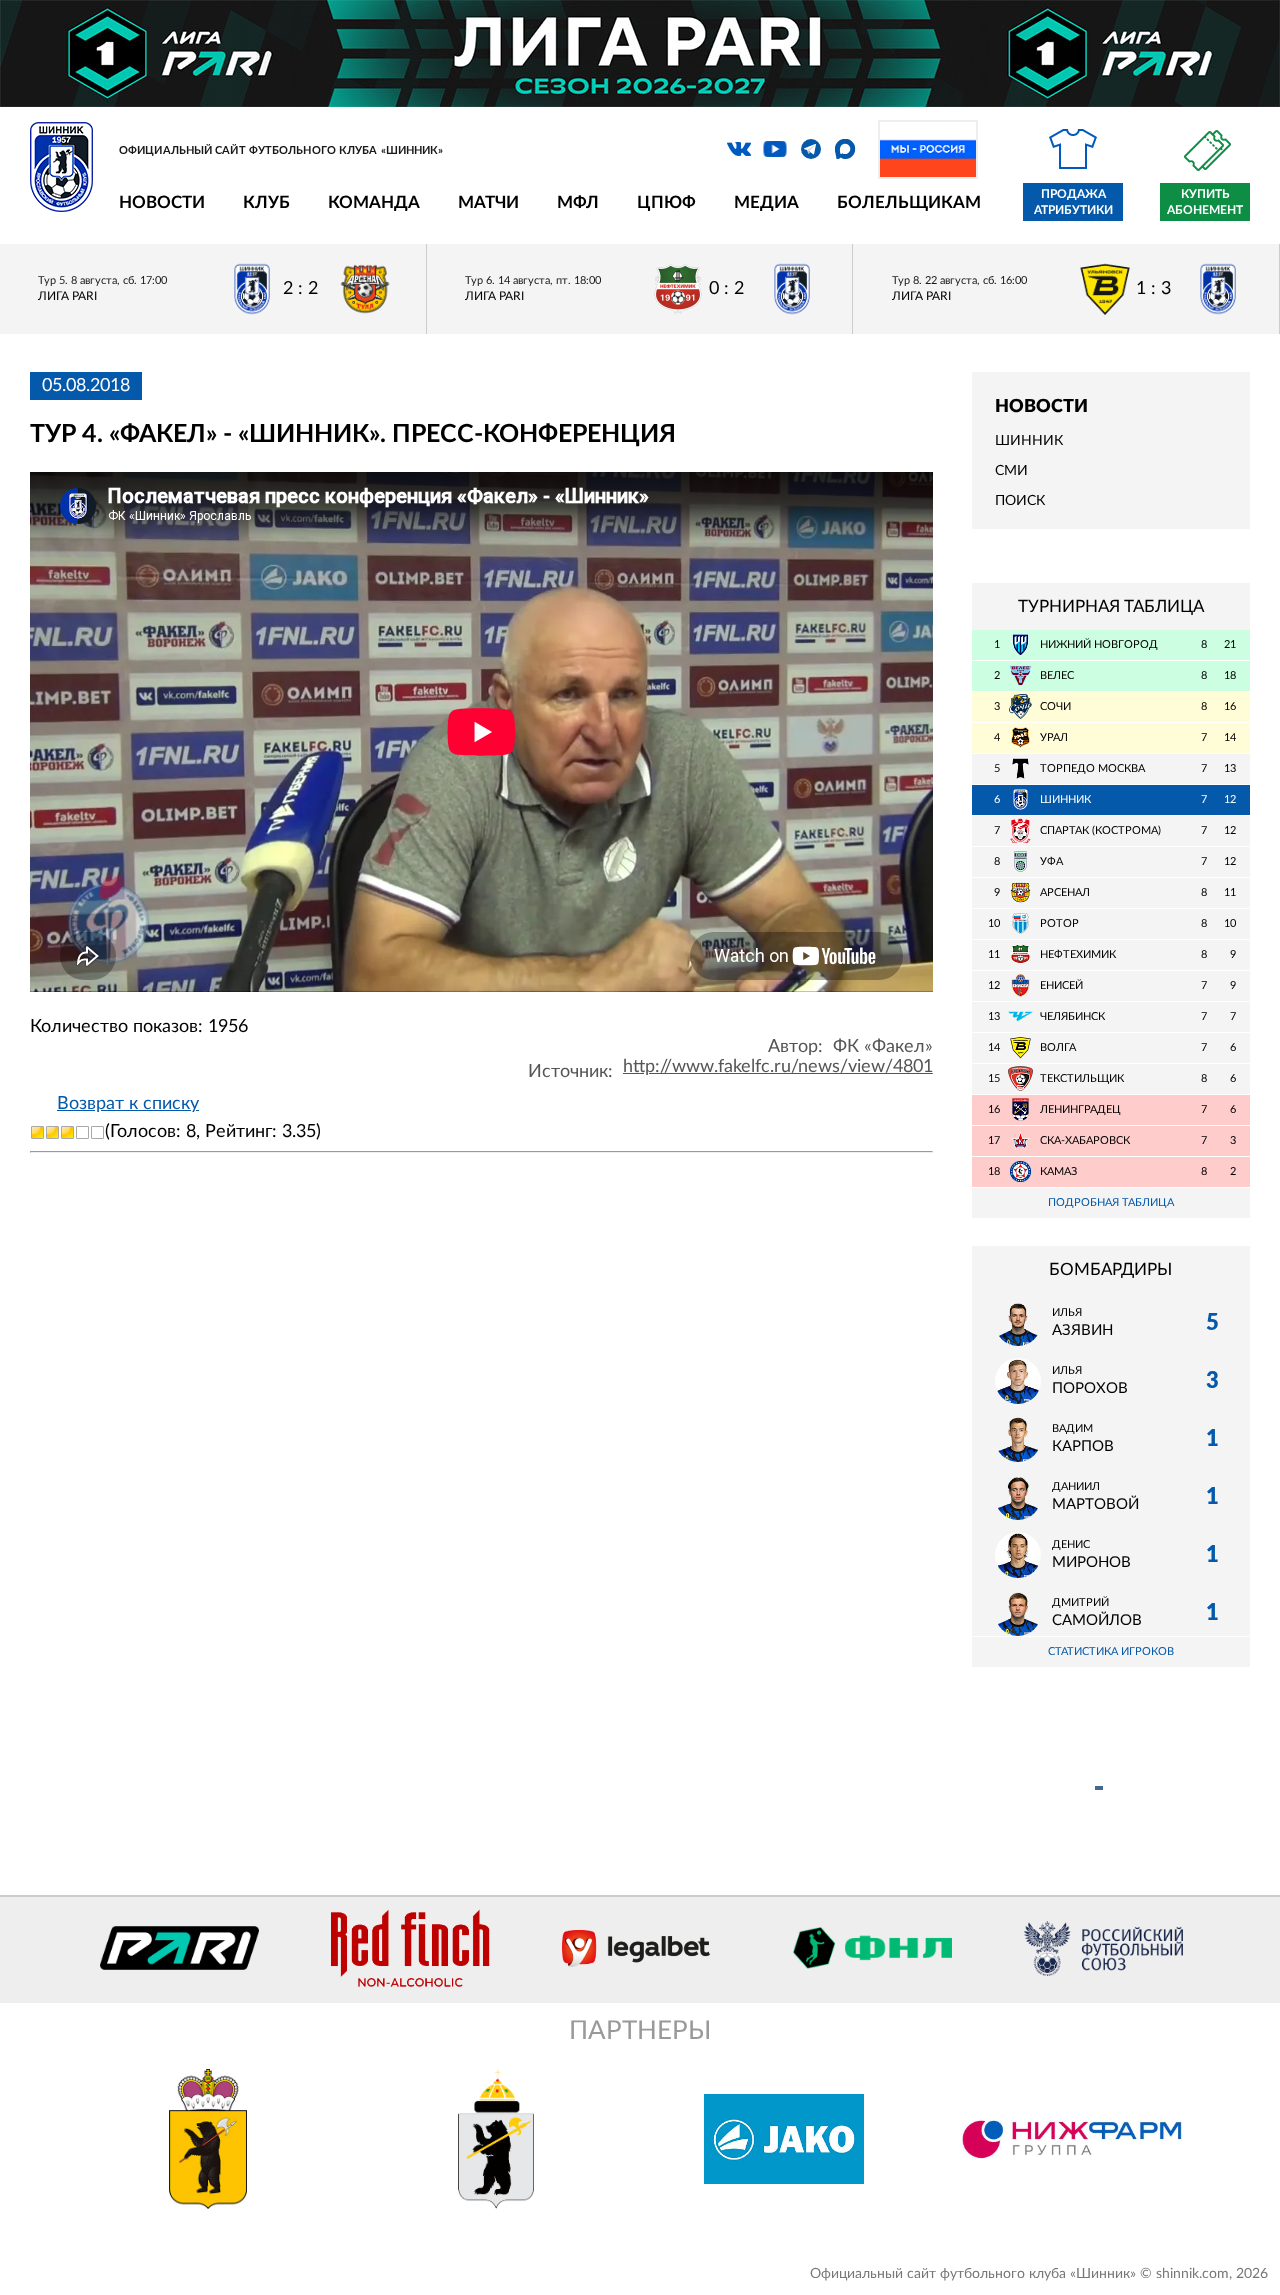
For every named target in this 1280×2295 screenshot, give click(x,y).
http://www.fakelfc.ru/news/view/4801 (778, 1067)
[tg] (811, 149)
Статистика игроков (1111, 1651)
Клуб (266, 202)
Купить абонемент (1205, 202)
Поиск (1020, 501)
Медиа (766, 202)
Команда (374, 202)
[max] (845, 149)
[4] (82, 1132)
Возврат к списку (128, 1104)
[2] (52, 1132)
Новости (162, 202)
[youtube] (775, 149)
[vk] (739, 149)
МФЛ (578, 202)
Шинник (1029, 441)
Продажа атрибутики (1073, 202)
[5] (97, 1132)
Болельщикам (909, 202)
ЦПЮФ (666, 202)
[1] (37, 1132)
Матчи (488, 202)
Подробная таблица (1111, 1202)
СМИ (1011, 471)
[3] (67, 1132)
